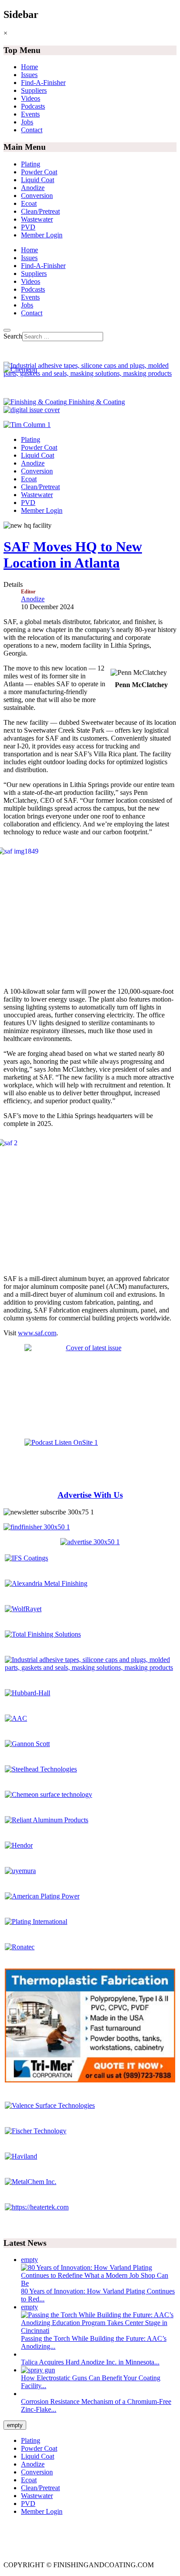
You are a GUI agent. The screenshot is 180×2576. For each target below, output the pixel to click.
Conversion (37, 196)
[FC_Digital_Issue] (32, 410)
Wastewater (37, 219)
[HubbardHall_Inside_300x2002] (28, 1693)
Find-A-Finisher (43, 83)
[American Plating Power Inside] (42, 1896)
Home (29, 67)
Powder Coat (39, 172)
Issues (29, 75)
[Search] (7, 330)
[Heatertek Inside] (37, 2207)
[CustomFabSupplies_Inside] (90, 1667)
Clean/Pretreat (40, 211)
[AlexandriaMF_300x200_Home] (46, 1583)
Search (13, 336)
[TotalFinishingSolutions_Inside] (43, 1634)
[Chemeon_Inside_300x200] (48, 1794)
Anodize (33, 188)
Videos (31, 98)
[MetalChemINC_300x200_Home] (31, 2182)
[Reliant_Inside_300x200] (47, 1820)
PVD (28, 227)
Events (30, 114)
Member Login (42, 235)
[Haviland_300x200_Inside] (21, 2156)
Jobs (27, 122)
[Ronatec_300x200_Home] (20, 1947)
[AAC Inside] (16, 1718)
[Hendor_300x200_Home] (19, 1845)
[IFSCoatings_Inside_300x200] (26, 1558)
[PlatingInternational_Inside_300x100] (36, 1921)
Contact (32, 130)
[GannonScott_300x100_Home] (27, 1744)
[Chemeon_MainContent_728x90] (20, 369)
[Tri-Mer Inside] (90, 2080)
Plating (31, 164)
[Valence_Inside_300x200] (50, 2105)
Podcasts (33, 106)
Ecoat (29, 203)
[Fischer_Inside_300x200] (36, 2131)
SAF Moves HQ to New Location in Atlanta (73, 555)
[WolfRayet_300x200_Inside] (23, 1609)
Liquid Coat (38, 180)
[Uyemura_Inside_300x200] (20, 1871)
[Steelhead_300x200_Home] (41, 1769)
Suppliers (34, 90)
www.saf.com (37, 1333)
